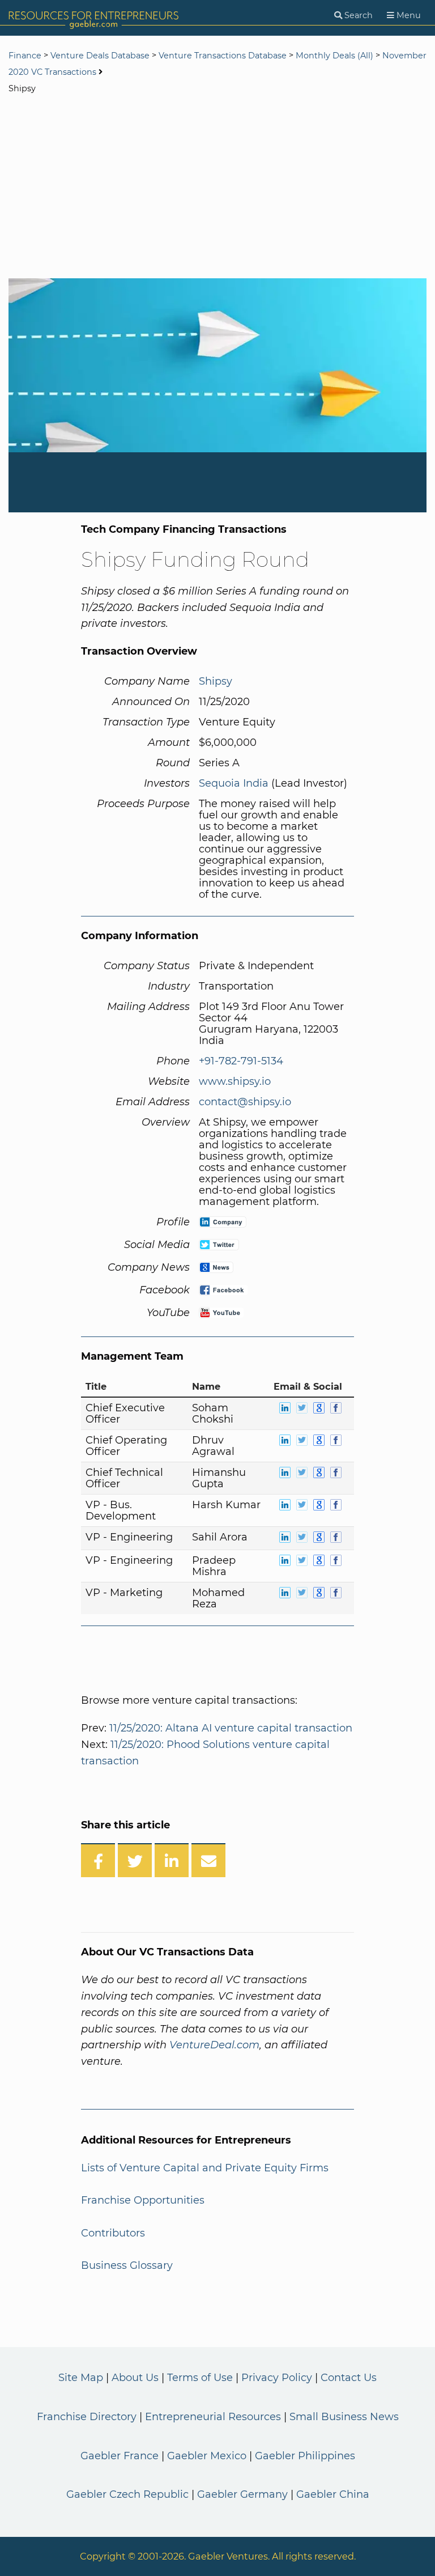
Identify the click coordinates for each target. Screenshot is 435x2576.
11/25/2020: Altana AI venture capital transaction (231, 1728)
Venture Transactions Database (223, 56)
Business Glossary (127, 2265)
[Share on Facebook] (98, 1860)
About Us (135, 2378)
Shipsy (216, 681)
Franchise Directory (87, 2417)
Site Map (81, 2378)
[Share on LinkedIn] (172, 1860)
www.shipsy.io (235, 1081)
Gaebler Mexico (207, 2456)
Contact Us (349, 2378)
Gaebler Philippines (305, 2456)
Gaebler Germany (242, 2494)
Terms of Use (200, 2378)
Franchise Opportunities (143, 2200)
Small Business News (344, 2417)
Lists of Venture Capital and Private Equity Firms (205, 2168)
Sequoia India (234, 783)
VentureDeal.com (214, 2045)
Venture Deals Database (100, 56)
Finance (25, 56)
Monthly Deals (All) (334, 56)
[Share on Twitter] (135, 1860)
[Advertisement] (217, 188)
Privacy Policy (277, 2378)
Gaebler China (333, 2494)
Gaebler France (120, 2456)
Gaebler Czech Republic (127, 2494)
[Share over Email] (208, 1860)
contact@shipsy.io (245, 1102)
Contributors (113, 2233)
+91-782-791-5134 (241, 1061)
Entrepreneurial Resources (213, 2417)
